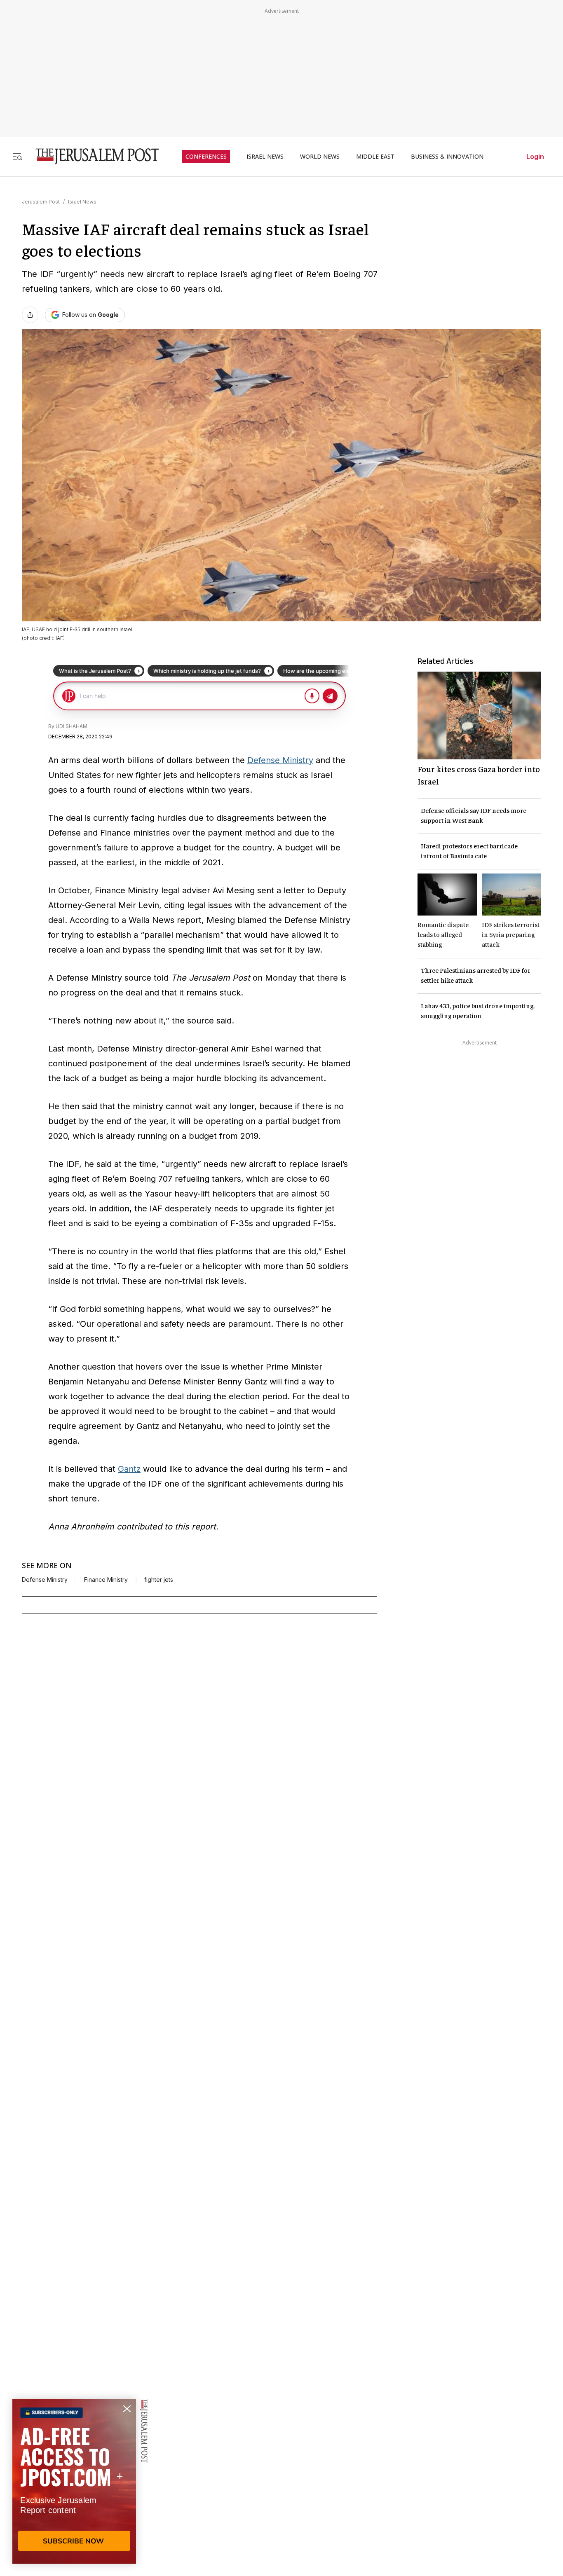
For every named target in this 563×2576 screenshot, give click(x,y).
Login (535, 157)
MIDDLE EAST (375, 157)
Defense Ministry (280, 760)
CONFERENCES (206, 157)
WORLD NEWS (320, 157)
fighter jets (159, 1580)
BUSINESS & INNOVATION (447, 157)
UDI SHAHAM (72, 726)
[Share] (30, 315)
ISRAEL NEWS (265, 157)
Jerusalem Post (41, 202)
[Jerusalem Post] (92, 156)
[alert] (74, 2481)
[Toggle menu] (17, 156)
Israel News (82, 202)
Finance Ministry (106, 1580)
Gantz (129, 1469)
